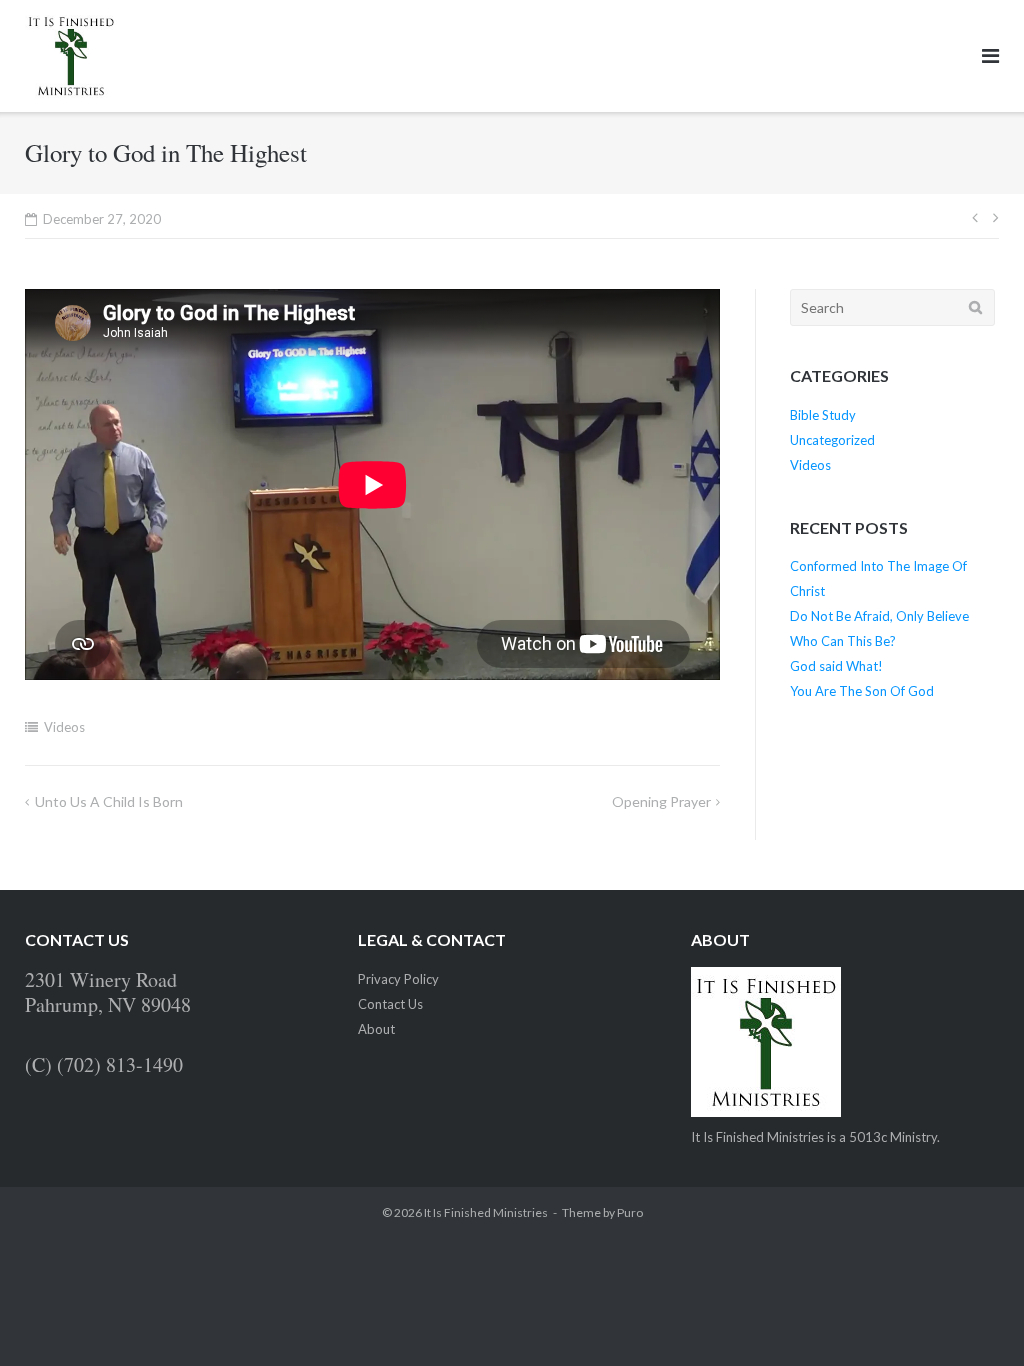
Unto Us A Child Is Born (109, 801)
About (376, 1029)
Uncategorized (832, 440)
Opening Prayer (661, 801)
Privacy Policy (398, 979)
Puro (630, 1212)
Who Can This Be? (843, 641)
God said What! (836, 666)
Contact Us (390, 1004)
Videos (64, 727)
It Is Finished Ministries (486, 1212)
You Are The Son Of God (862, 691)
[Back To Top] (974, 1318)
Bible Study (823, 415)
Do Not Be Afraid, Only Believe (879, 616)
